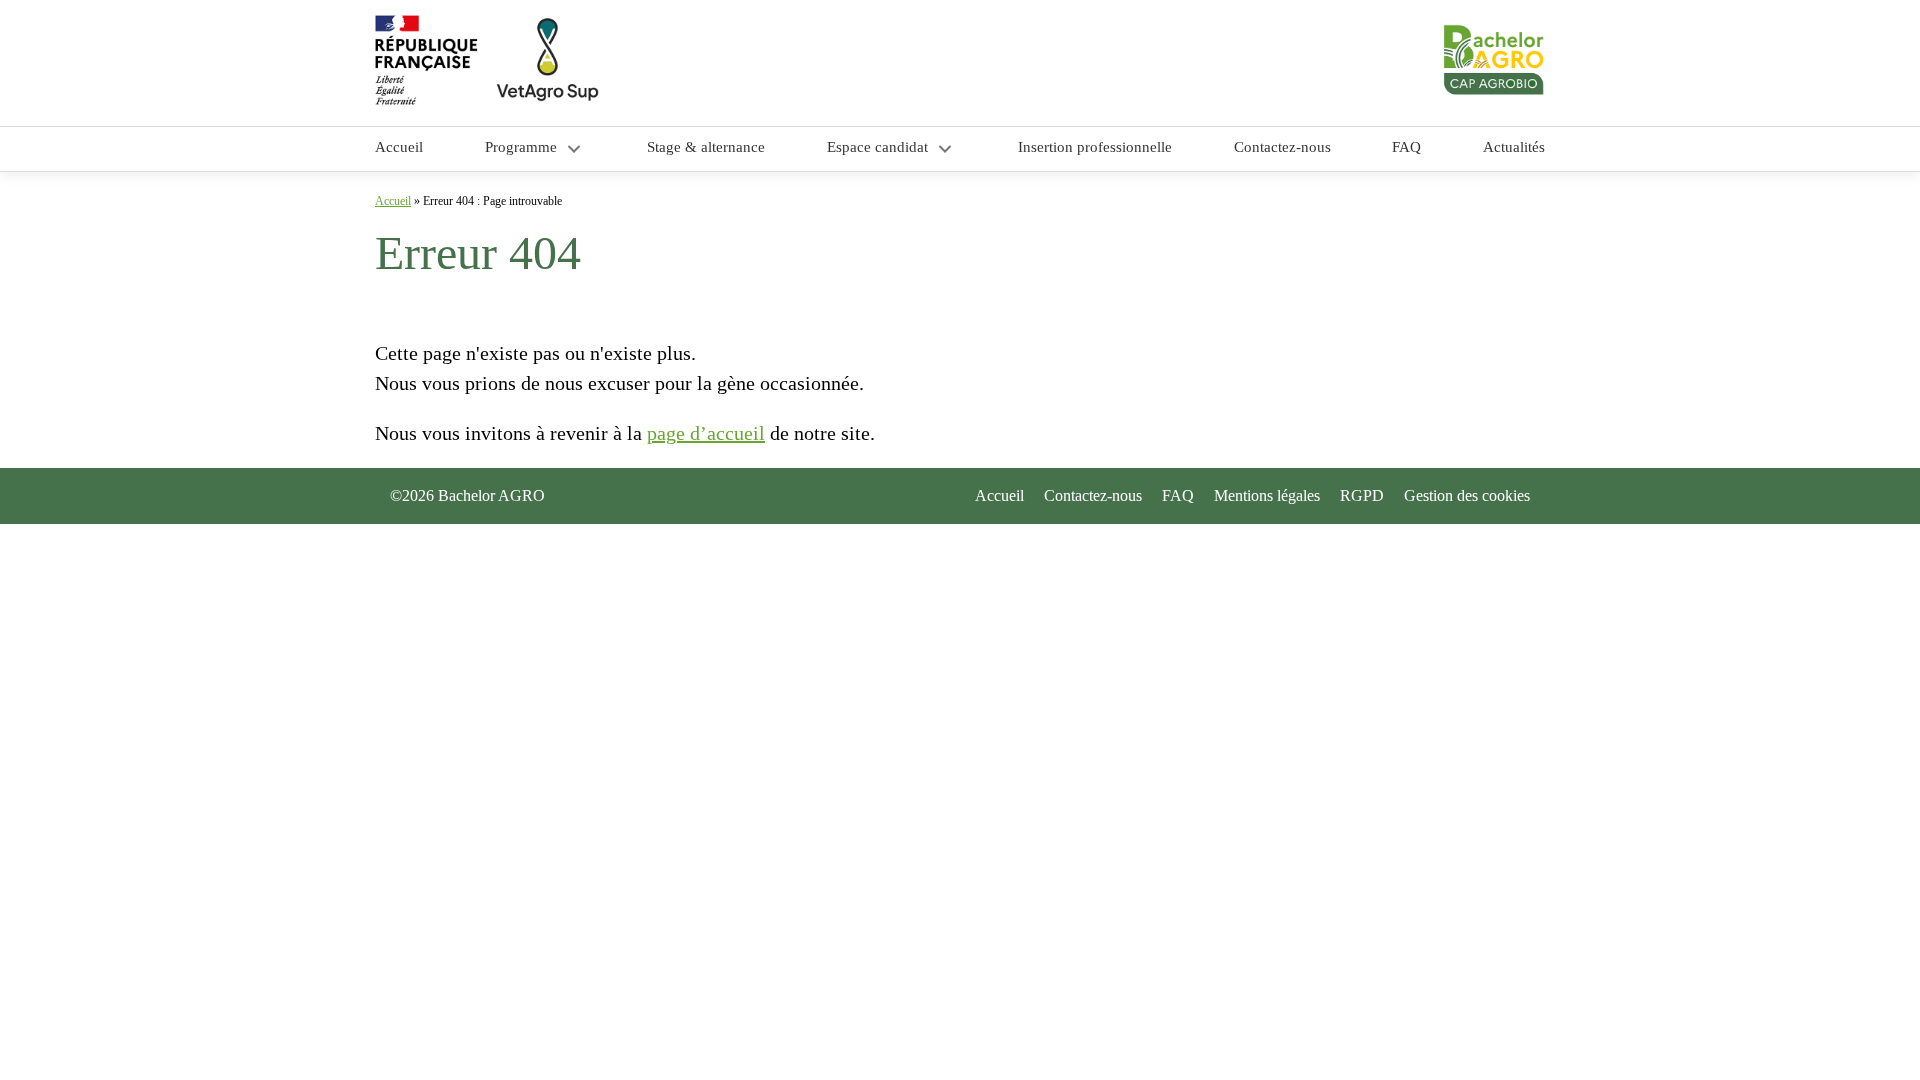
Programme (521, 147)
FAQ (1406, 147)
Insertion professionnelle (1095, 147)
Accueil (399, 147)
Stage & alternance (706, 147)
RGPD (1362, 495)
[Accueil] (667, 63)
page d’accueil (706, 433)
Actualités (1514, 147)
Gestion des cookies (1467, 495)
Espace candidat (877, 147)
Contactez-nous (1282, 147)
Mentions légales (1267, 495)
